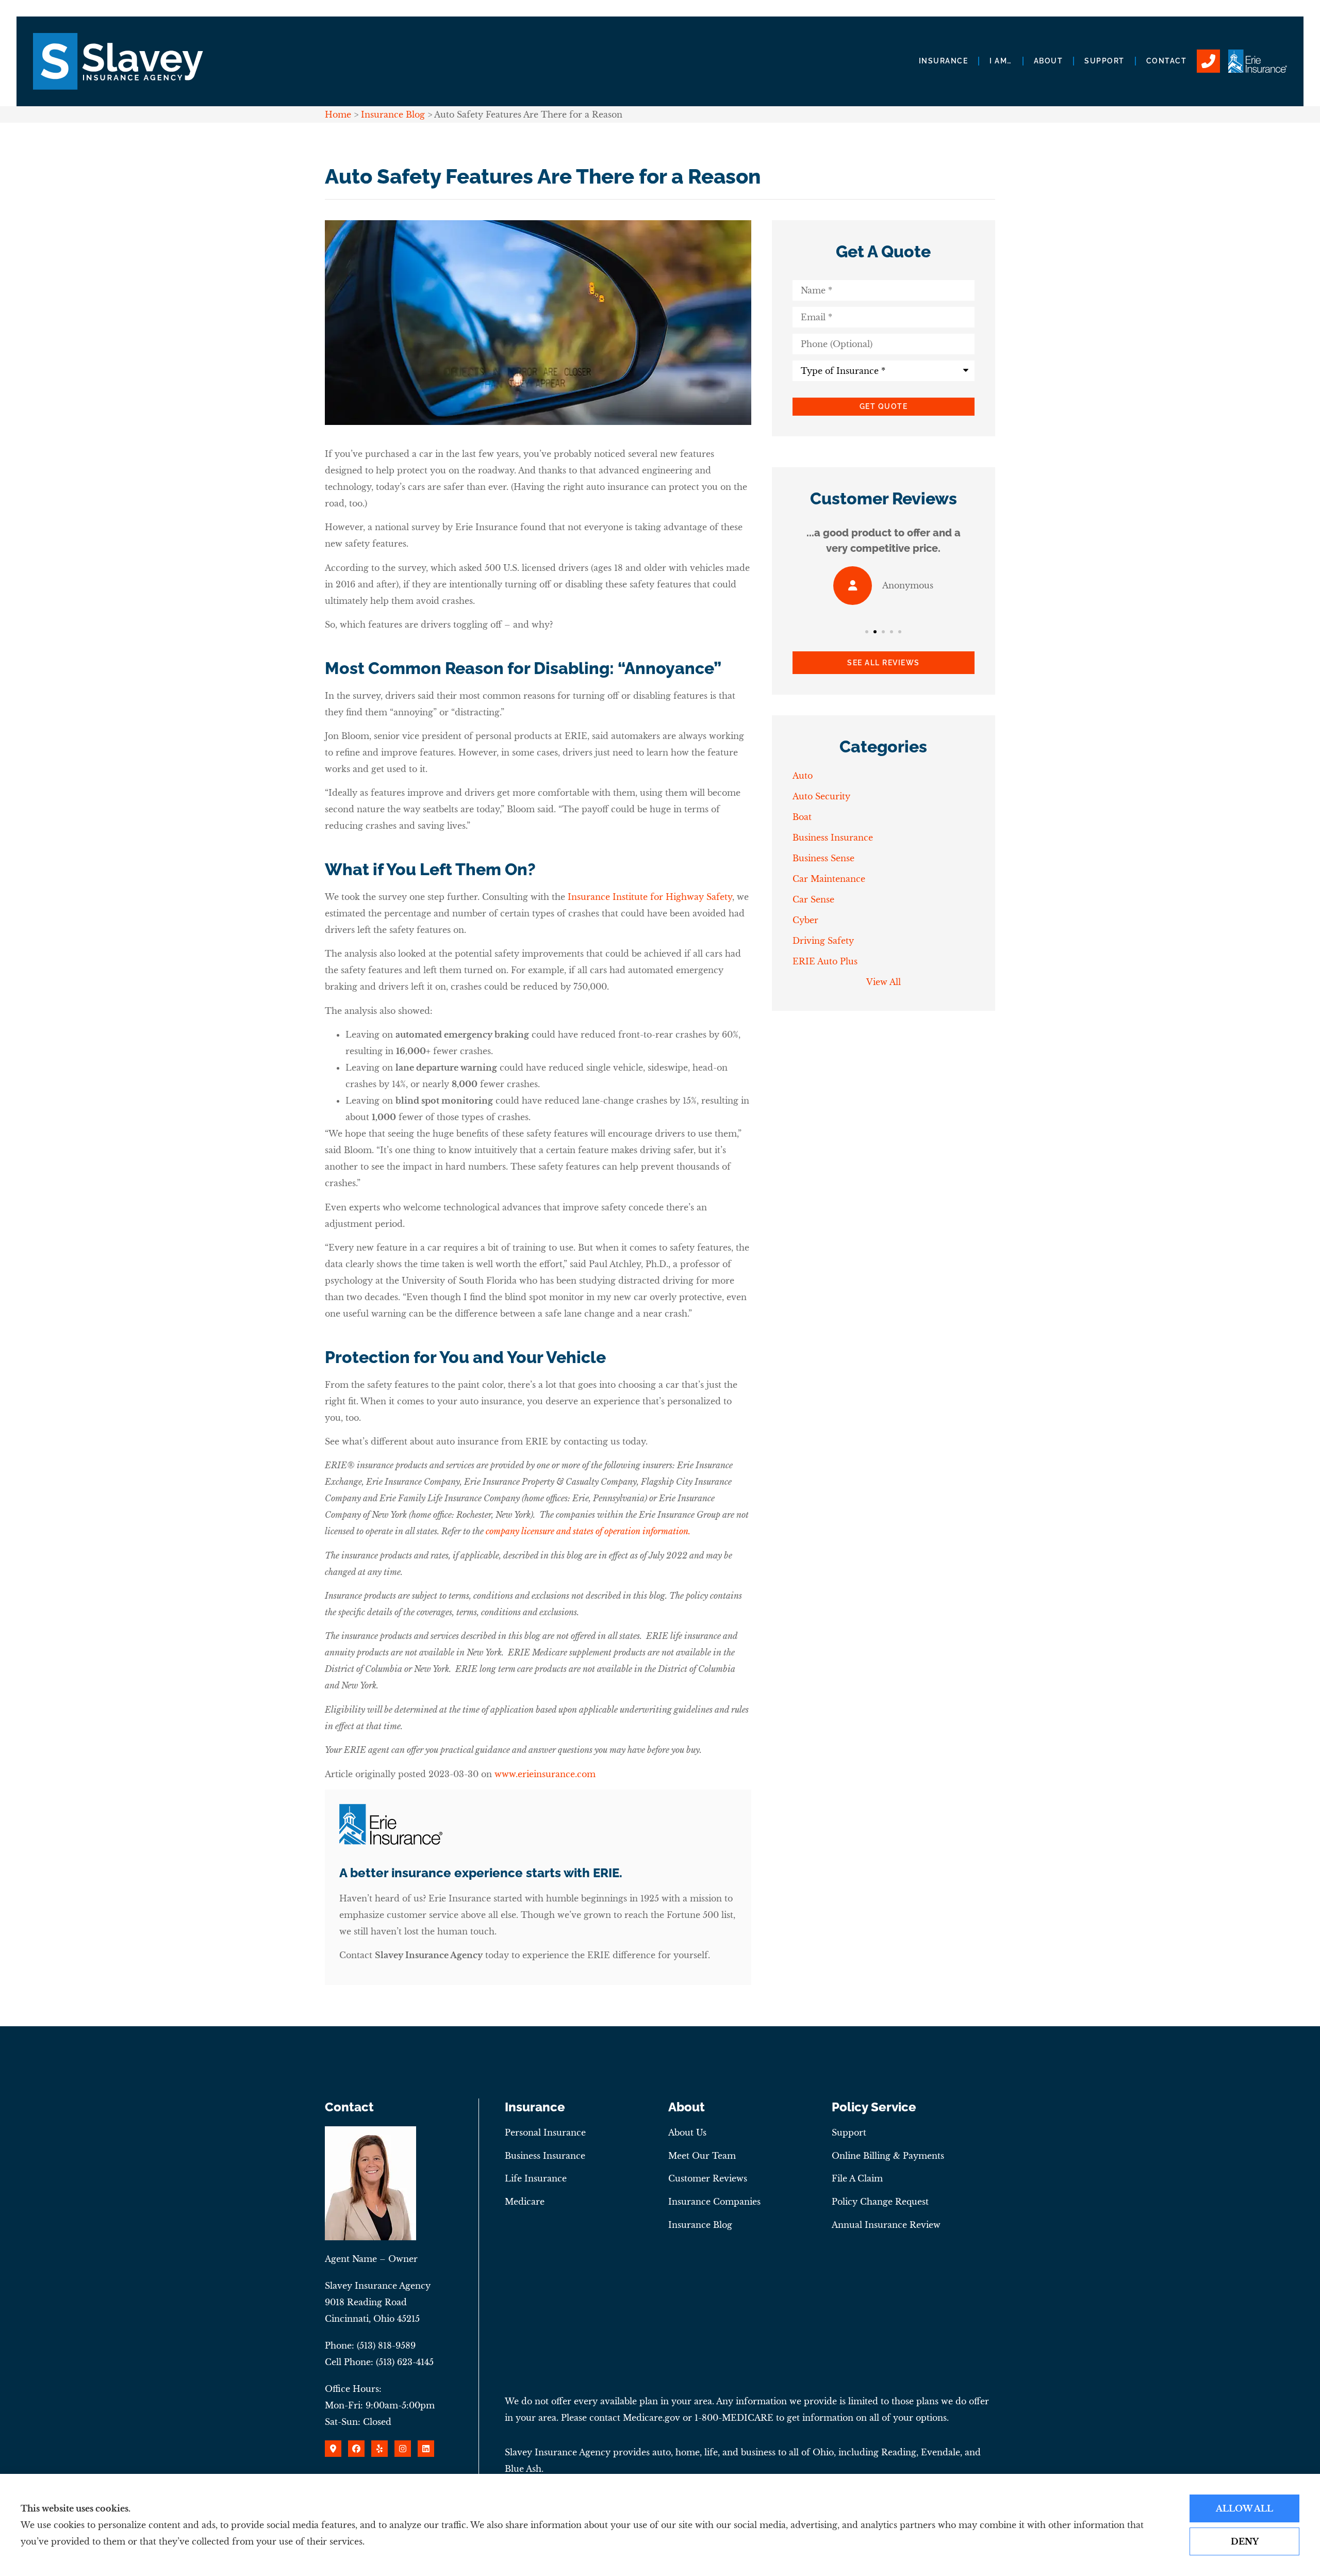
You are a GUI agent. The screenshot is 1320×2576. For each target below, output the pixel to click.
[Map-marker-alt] (333, 2449)
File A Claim (857, 2178)
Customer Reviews (708, 2178)
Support (1104, 61)
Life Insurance (536, 2178)
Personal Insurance (545, 2132)
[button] (867, 632)
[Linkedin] (426, 2449)
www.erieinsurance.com (545, 1774)
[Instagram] (403, 2449)
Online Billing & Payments (888, 2156)
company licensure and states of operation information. (588, 1531)
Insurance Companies (714, 2202)
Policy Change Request (880, 2202)
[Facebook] (356, 2449)
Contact (1167, 61)
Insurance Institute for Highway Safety (650, 897)
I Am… (1001, 61)
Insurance (944, 61)
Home (338, 114)
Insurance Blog (393, 114)
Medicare (525, 2202)
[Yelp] (379, 2449)
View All (884, 982)
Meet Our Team (702, 2156)
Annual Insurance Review (886, 2225)
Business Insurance (545, 2156)
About (1049, 61)
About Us (687, 2132)
